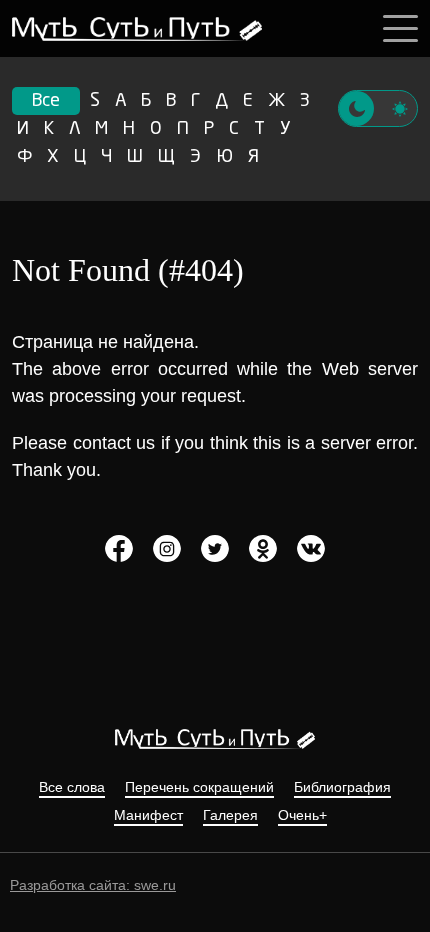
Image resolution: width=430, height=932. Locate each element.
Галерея (230, 815)
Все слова (72, 787)
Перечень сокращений (199, 787)
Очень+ (302, 815)
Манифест (148, 815)
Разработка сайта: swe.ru (93, 885)
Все (46, 101)
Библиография (342, 787)
